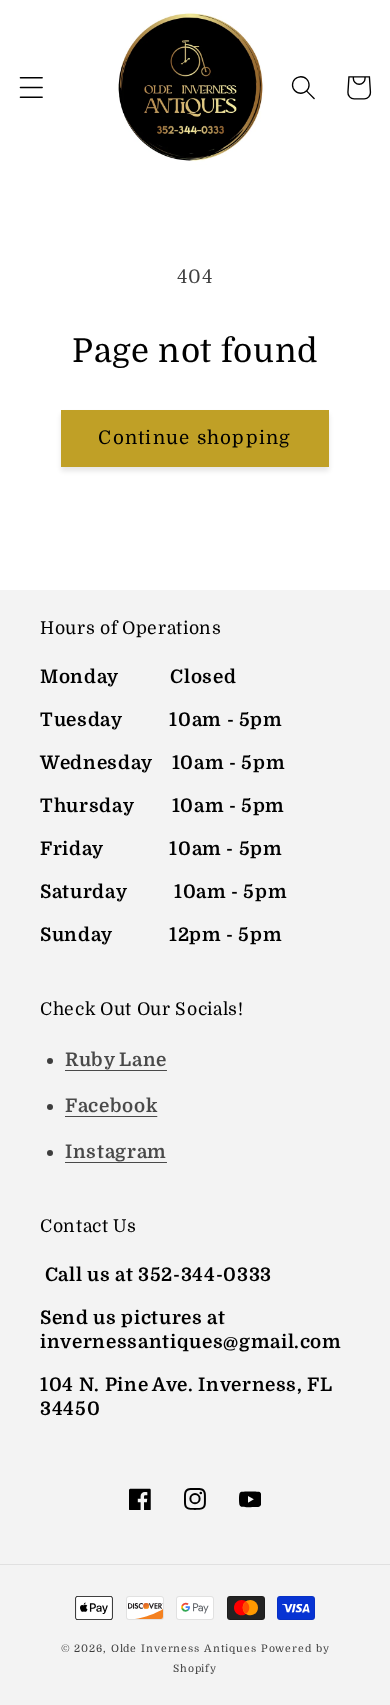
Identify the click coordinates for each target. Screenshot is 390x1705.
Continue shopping (194, 438)
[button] (31, 87)
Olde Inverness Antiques (184, 1648)
